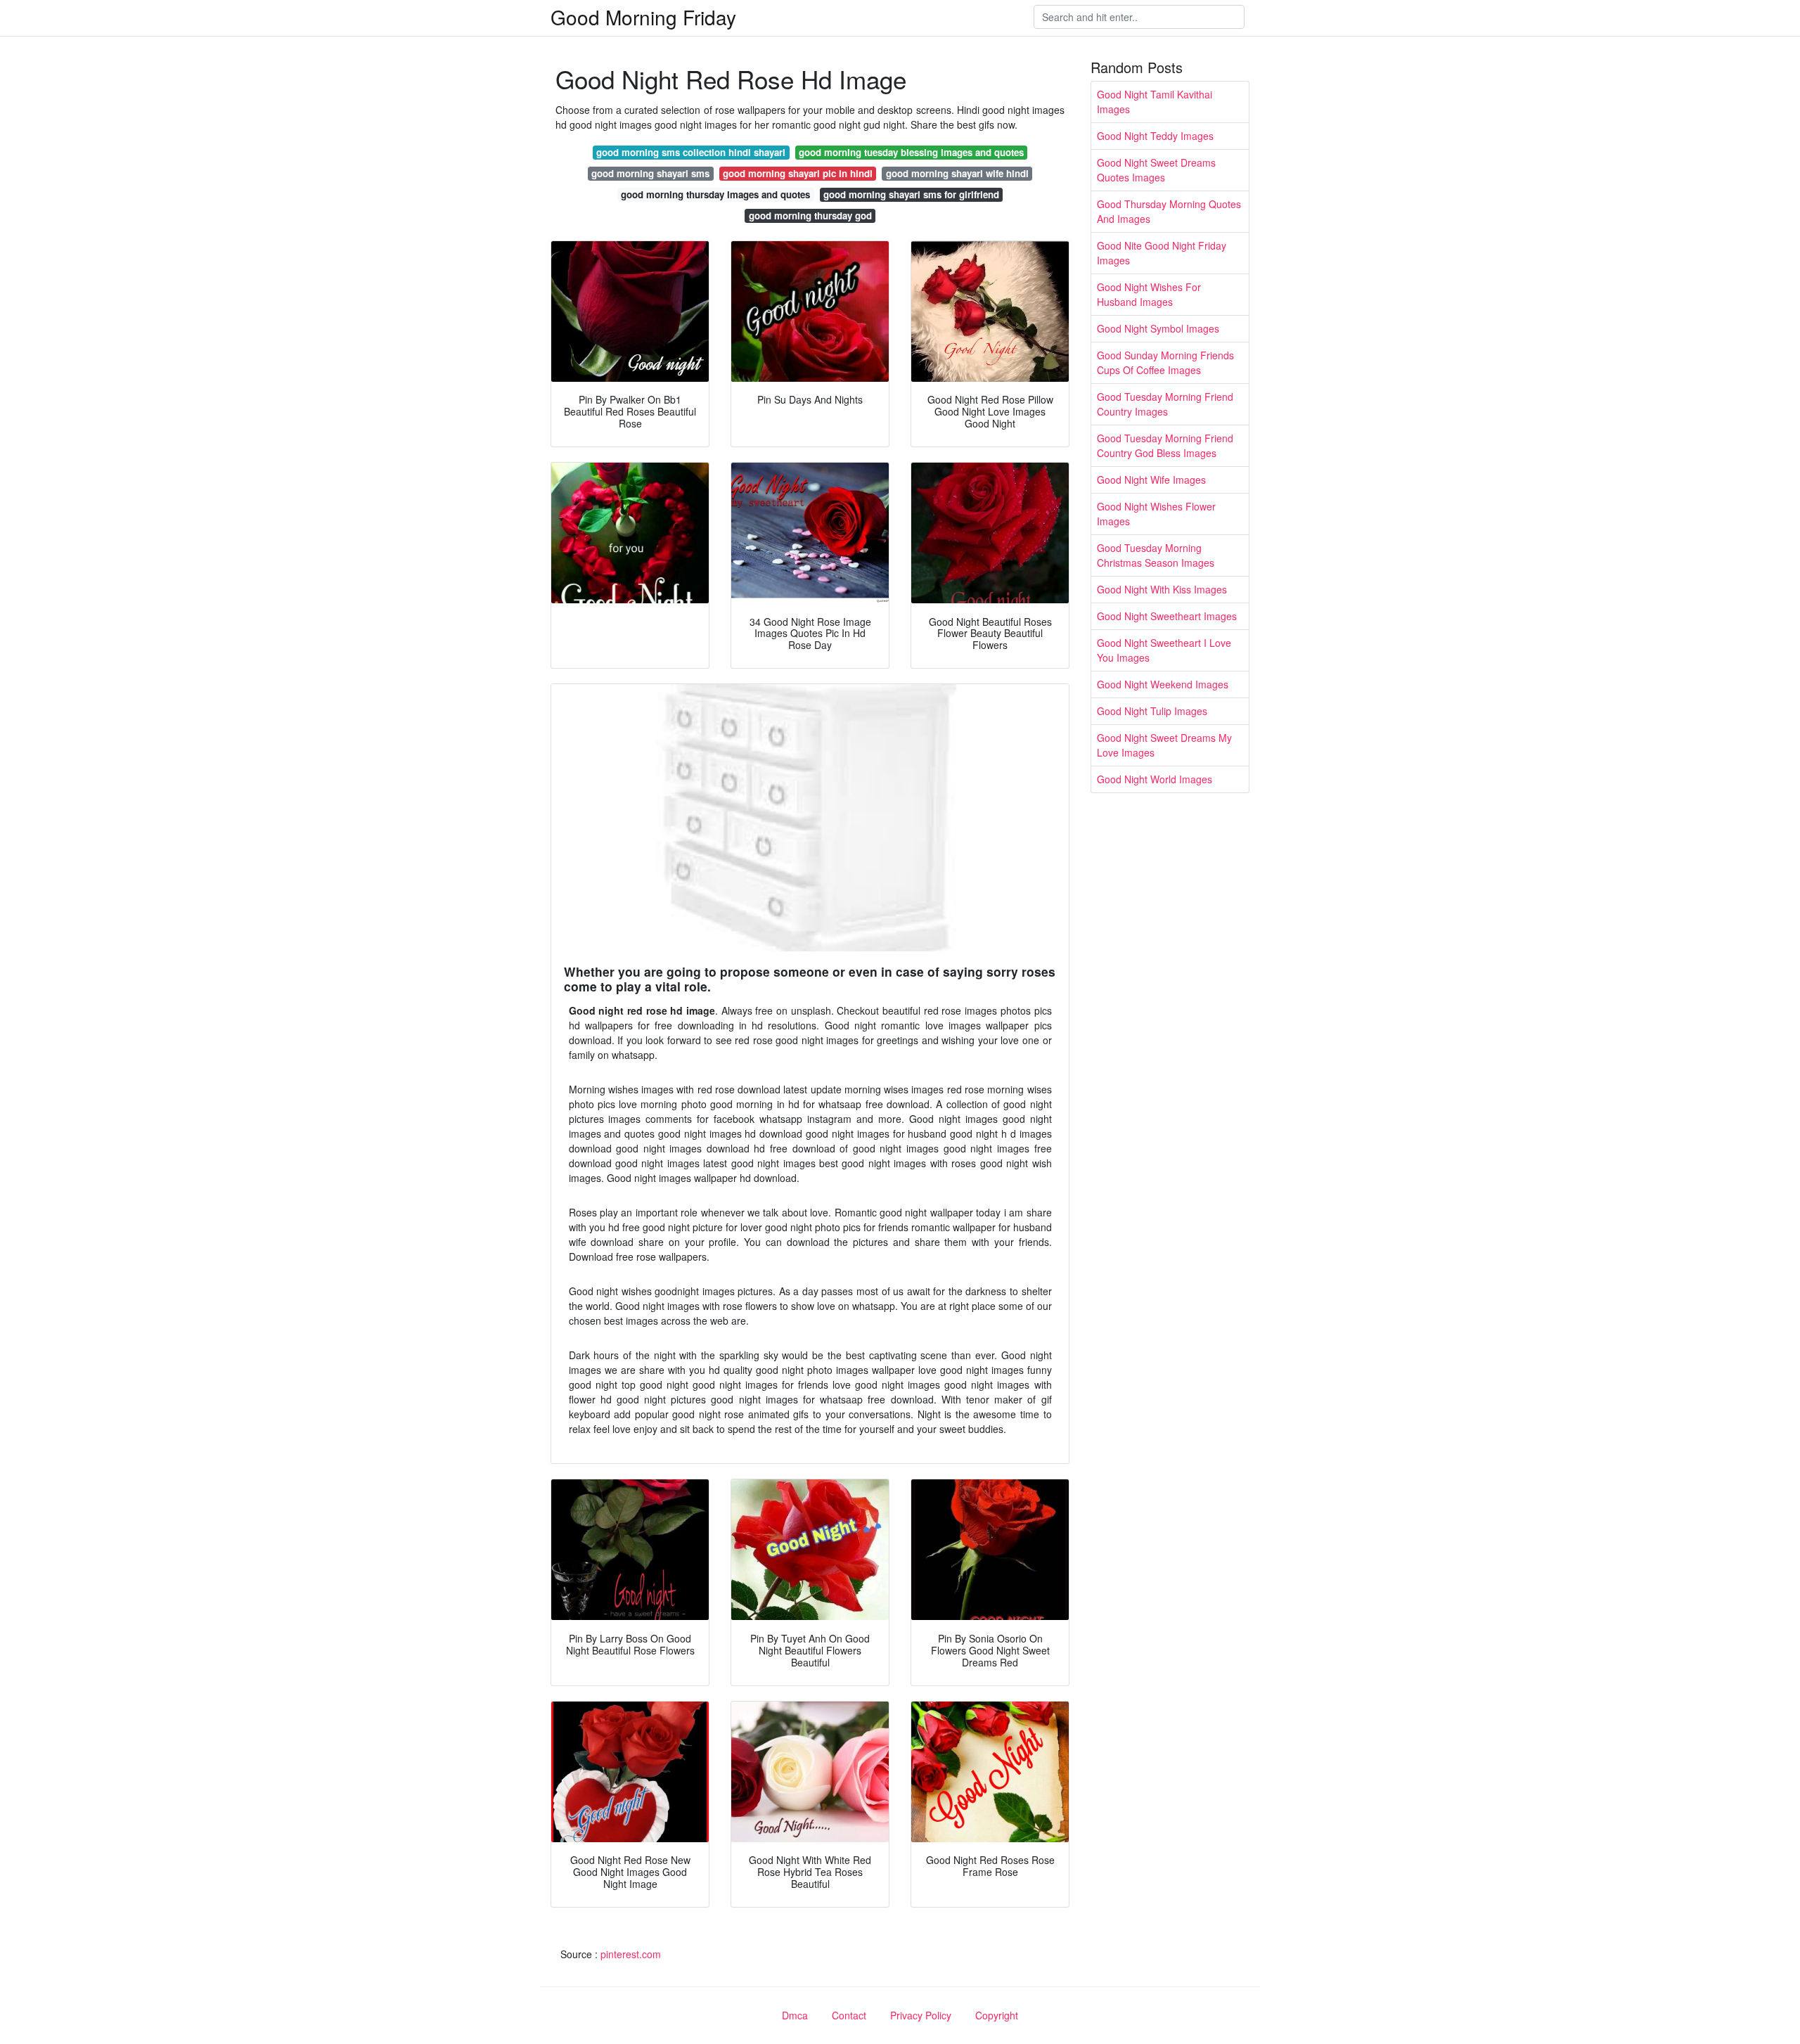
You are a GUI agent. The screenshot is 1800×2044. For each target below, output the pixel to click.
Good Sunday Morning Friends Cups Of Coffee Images (1165, 362)
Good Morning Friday (643, 17)
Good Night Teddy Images (1155, 136)
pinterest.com (631, 1954)
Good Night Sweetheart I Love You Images (1164, 650)
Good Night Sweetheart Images (1167, 616)
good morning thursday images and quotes (715, 194)
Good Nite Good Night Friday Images (1162, 253)
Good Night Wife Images (1151, 480)
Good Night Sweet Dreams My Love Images (1164, 745)
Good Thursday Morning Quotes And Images (1169, 211)
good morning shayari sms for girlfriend (911, 194)
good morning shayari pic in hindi (798, 173)
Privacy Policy (921, 2015)
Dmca (795, 2015)
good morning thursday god (810, 216)
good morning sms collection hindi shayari (691, 152)
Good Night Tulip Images (1152, 711)
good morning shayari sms (650, 173)
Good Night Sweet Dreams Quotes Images (1156, 170)
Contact (849, 2015)
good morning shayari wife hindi (957, 173)
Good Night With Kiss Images (1162, 589)
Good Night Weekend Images (1163, 684)
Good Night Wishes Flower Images (1156, 514)
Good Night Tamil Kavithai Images (1155, 102)
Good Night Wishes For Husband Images (1149, 294)
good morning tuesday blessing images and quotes (911, 152)
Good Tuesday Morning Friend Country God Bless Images (1165, 445)
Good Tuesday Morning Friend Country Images (1165, 404)
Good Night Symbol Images (1158, 328)
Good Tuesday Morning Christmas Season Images (1156, 555)
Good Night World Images (1155, 779)
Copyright (997, 2015)
